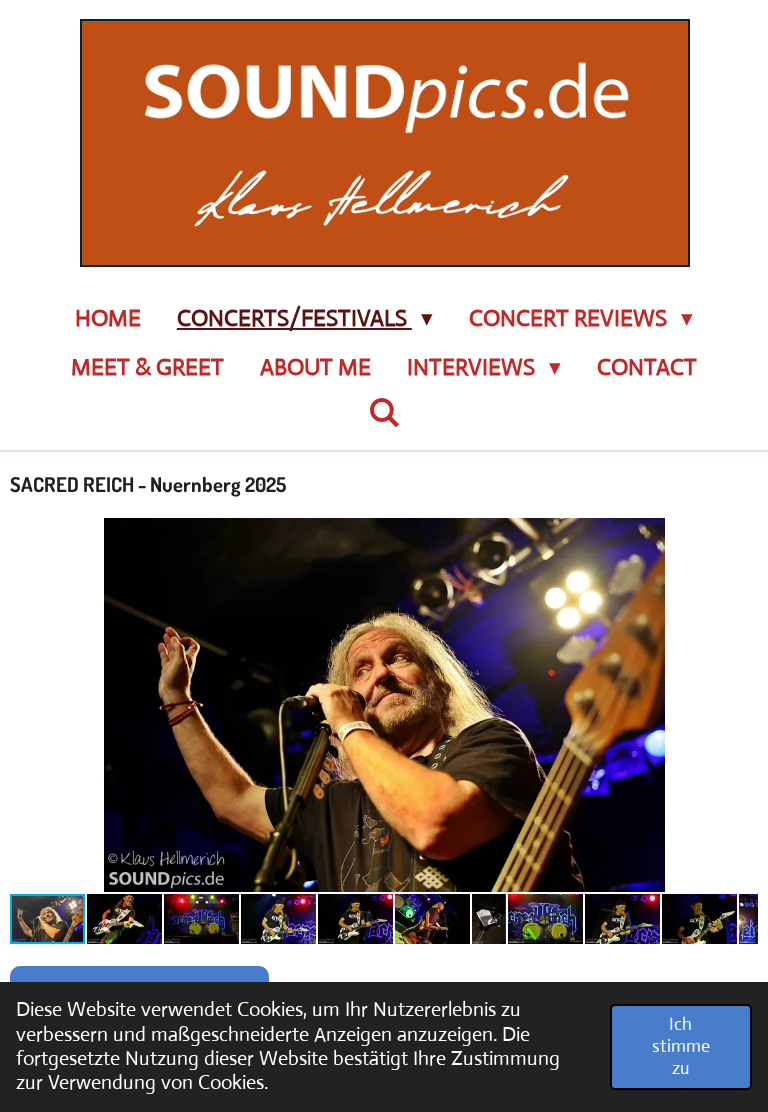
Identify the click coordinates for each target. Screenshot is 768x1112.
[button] (740, 536)
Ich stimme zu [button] (681, 1046)
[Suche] (384, 413)
